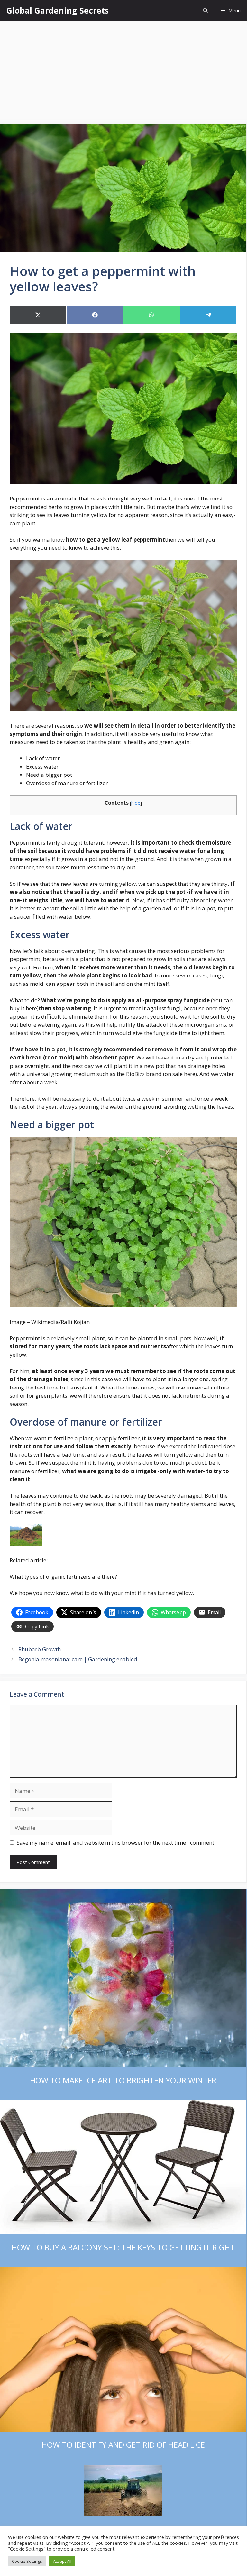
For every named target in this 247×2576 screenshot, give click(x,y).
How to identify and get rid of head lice (123, 2445)
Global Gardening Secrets (58, 10)
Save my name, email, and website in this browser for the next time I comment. (116, 1843)
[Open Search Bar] (205, 10)
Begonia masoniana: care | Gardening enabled (78, 1659)
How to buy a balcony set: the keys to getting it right (123, 2247)
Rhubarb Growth (40, 1649)
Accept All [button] (62, 2561)
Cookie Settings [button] (27, 2561)
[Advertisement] (123, 69)
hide (136, 803)
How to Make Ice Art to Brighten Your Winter (123, 2080)
